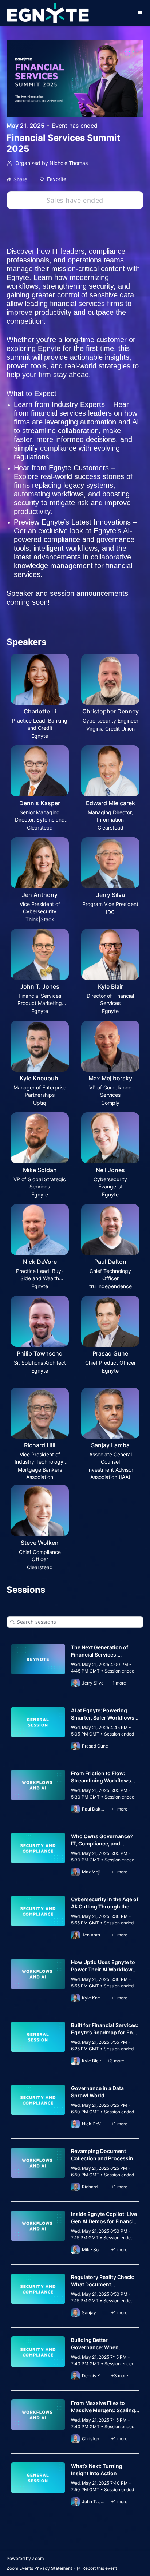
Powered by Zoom (25, 2558)
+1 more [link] (118, 1683)
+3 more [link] (116, 2061)
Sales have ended (75, 200)
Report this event (100, 2568)
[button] (53, 179)
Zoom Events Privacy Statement (39, 2568)
